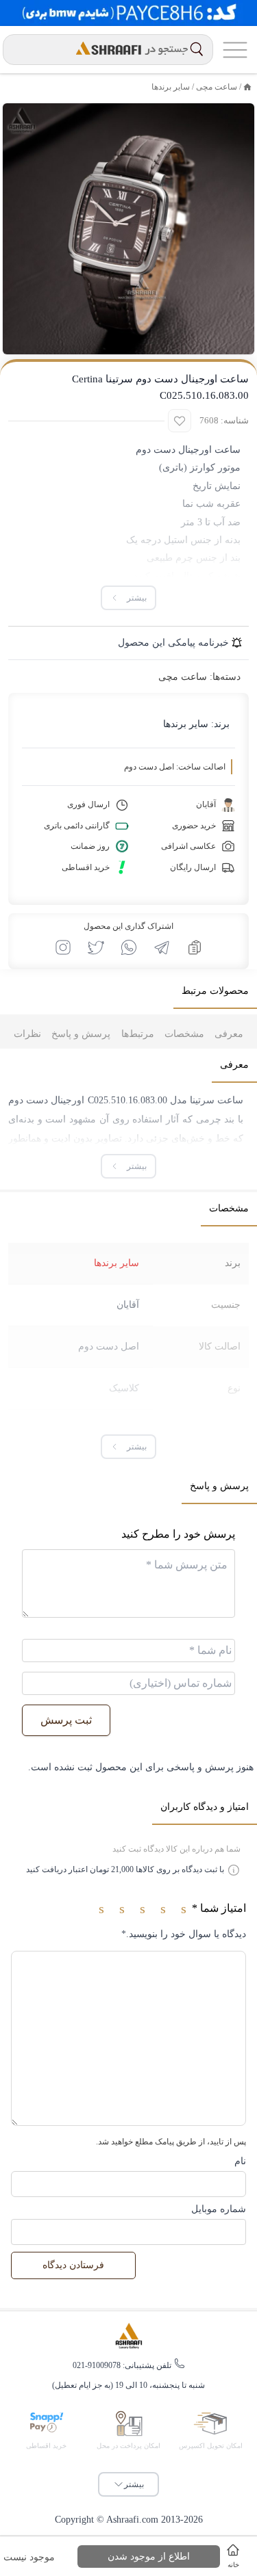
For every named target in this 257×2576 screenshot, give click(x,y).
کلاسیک (124, 1388)
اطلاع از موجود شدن (149, 2557)
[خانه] (247, 87)
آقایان (128, 1305)
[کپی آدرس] (195, 947)
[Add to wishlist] (180, 421)
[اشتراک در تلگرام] (162, 947)
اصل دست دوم (109, 1346)
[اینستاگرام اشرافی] (63, 947)
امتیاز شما (219, 1908)
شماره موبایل (219, 2209)
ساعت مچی (217, 87)
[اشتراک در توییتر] (96, 947)
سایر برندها (171, 87)
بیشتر (134, 2484)
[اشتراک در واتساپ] (129, 947)
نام (240, 2161)
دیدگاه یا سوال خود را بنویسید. (184, 1934)
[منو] (235, 50)
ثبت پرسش (66, 1720)
